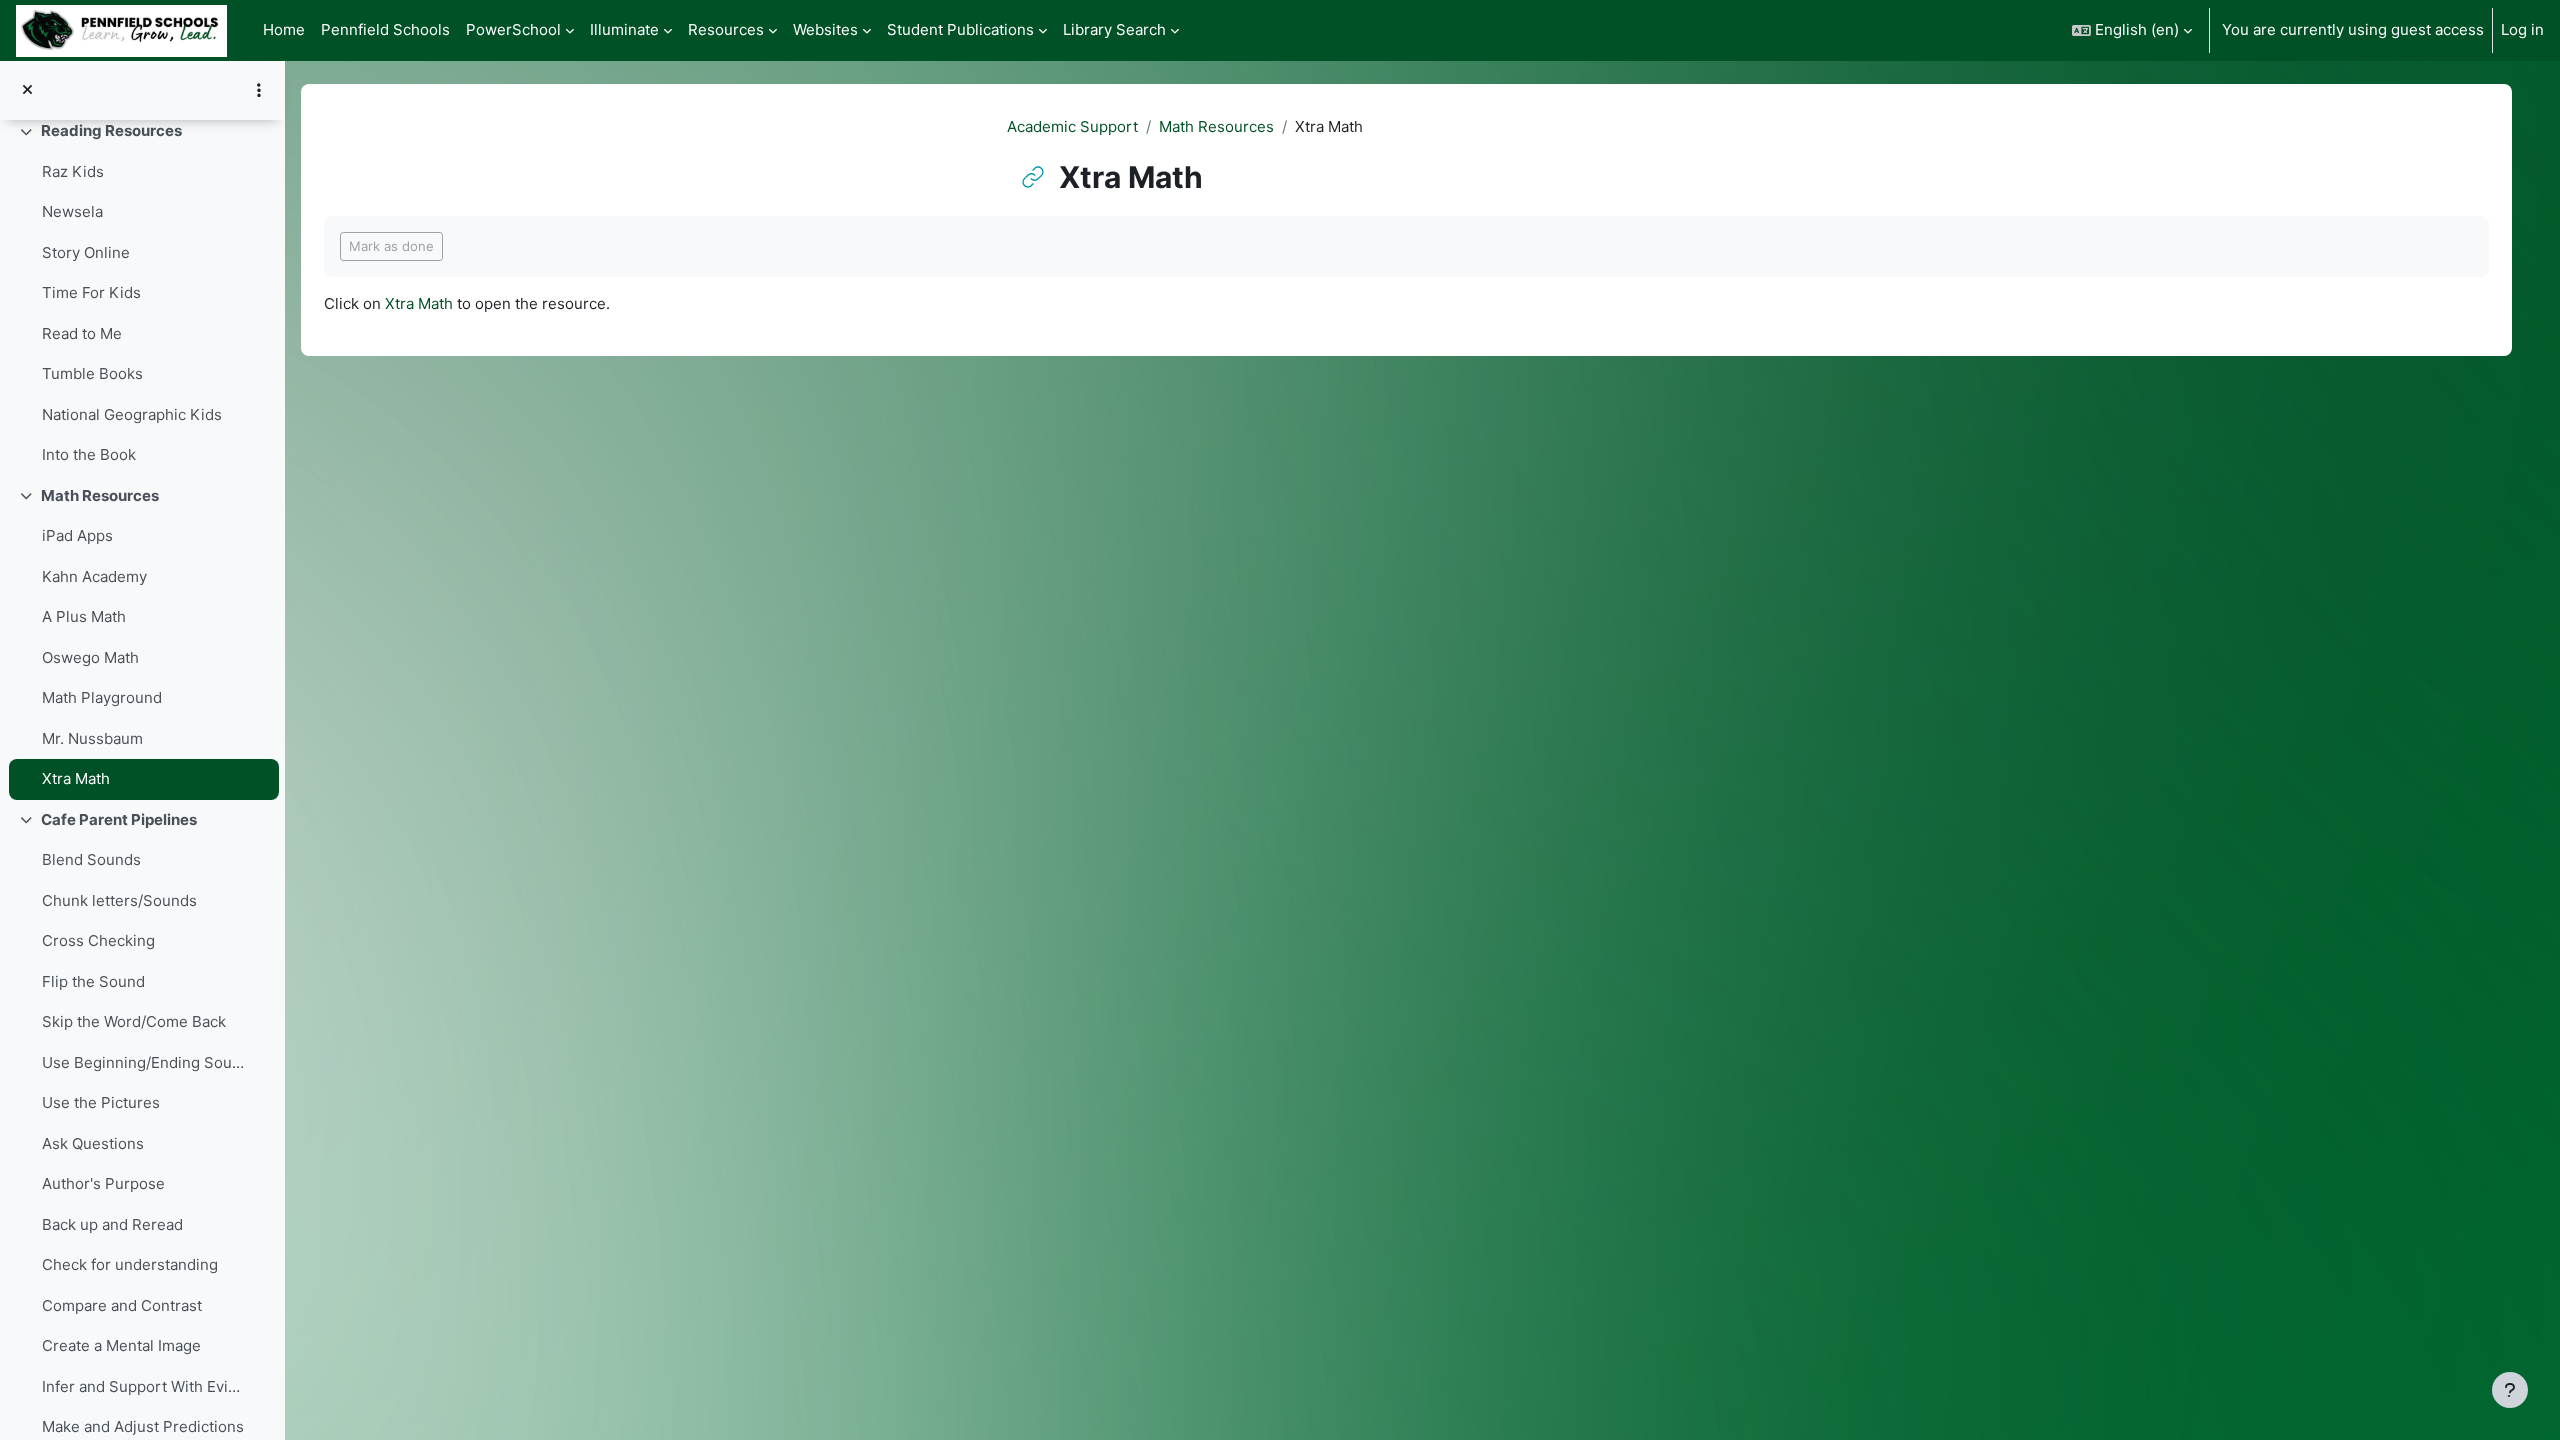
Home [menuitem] (284, 29)
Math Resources (100, 495)
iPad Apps (77, 535)
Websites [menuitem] (825, 29)
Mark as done (391, 246)
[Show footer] (2510, 1390)
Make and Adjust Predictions (143, 1426)
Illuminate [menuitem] (624, 29)
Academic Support (1072, 126)
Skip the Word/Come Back (134, 1021)
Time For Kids (91, 292)
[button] (2132, 30)
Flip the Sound (93, 981)
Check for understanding (130, 1264)
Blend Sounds (91, 859)
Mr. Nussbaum (92, 738)
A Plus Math (84, 616)
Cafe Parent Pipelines (119, 819)
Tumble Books (92, 373)
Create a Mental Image (121, 1345)
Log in (2522, 29)
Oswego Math (90, 657)
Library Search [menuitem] (1114, 29)
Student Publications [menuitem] (960, 29)
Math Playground (102, 697)
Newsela (72, 211)
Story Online (86, 252)
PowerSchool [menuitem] (513, 29)
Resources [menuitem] (726, 29)
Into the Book (89, 454)
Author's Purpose (103, 1183)
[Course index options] (259, 90)
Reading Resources (111, 130)
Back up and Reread (112, 1224)
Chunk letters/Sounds (119, 900)
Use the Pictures (101, 1102)
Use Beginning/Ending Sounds (144, 1062)
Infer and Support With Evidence (144, 1386)
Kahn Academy (94, 576)
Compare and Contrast (122, 1305)
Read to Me (82, 333)
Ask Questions (93, 1143)
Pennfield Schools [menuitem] (385, 29)
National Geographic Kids (132, 414)
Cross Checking (98, 940)
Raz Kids (73, 171)
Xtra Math (76, 778)
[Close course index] (27, 90)
